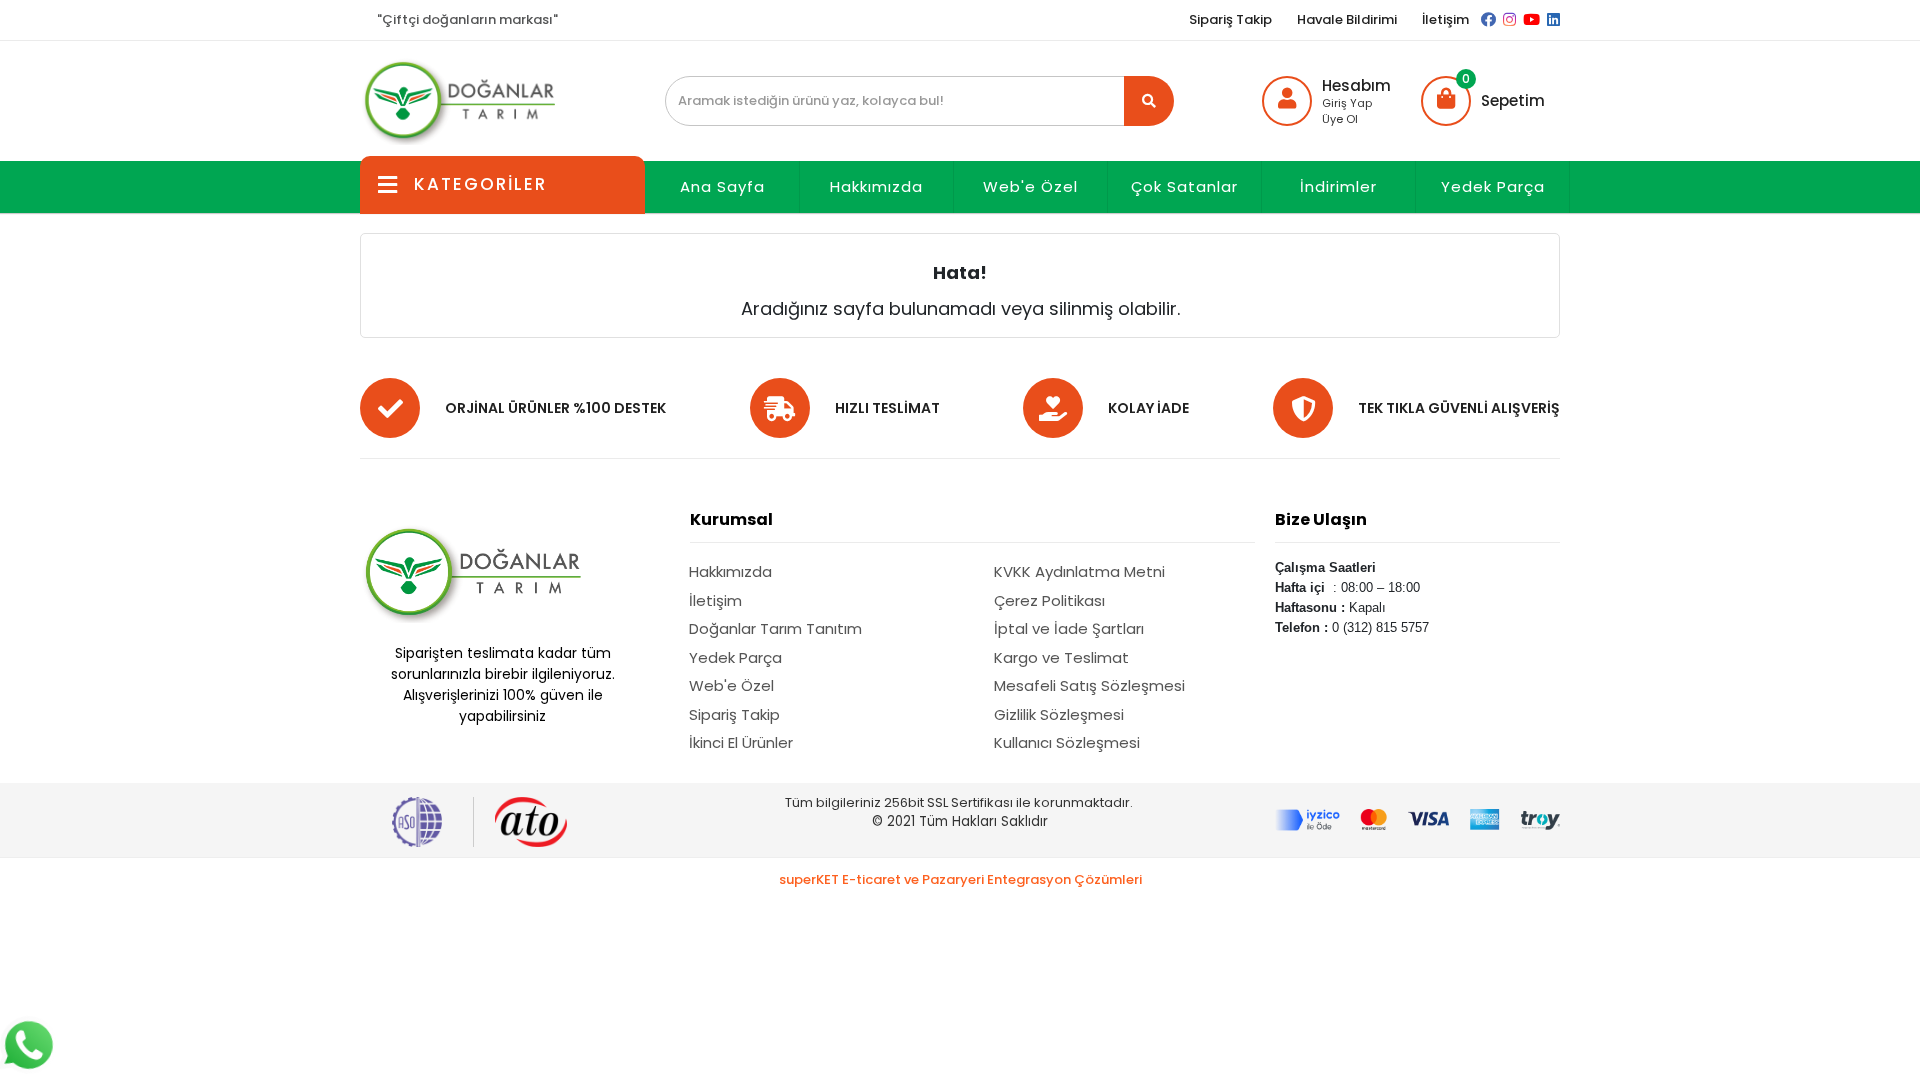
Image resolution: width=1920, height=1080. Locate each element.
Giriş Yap (1347, 103)
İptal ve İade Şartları (1069, 628)
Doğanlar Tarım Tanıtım (775, 628)
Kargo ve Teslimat (1061, 657)
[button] (1483, 101)
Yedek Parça (1493, 186)
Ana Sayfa (722, 186)
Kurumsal (731, 519)
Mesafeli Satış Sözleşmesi (1089, 685)
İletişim (1445, 19)
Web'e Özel (1030, 186)
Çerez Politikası (1049, 600)
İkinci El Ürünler (741, 742)
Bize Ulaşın (1321, 519)
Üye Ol (1340, 119)
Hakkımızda (876, 186)
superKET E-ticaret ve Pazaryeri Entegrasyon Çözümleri (960, 879)
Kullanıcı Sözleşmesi (1067, 742)
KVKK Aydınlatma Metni (1079, 571)
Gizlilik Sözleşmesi (1059, 714)
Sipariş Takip (1230, 19)
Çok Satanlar (1184, 186)
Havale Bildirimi (1347, 19)
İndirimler (1338, 186)
